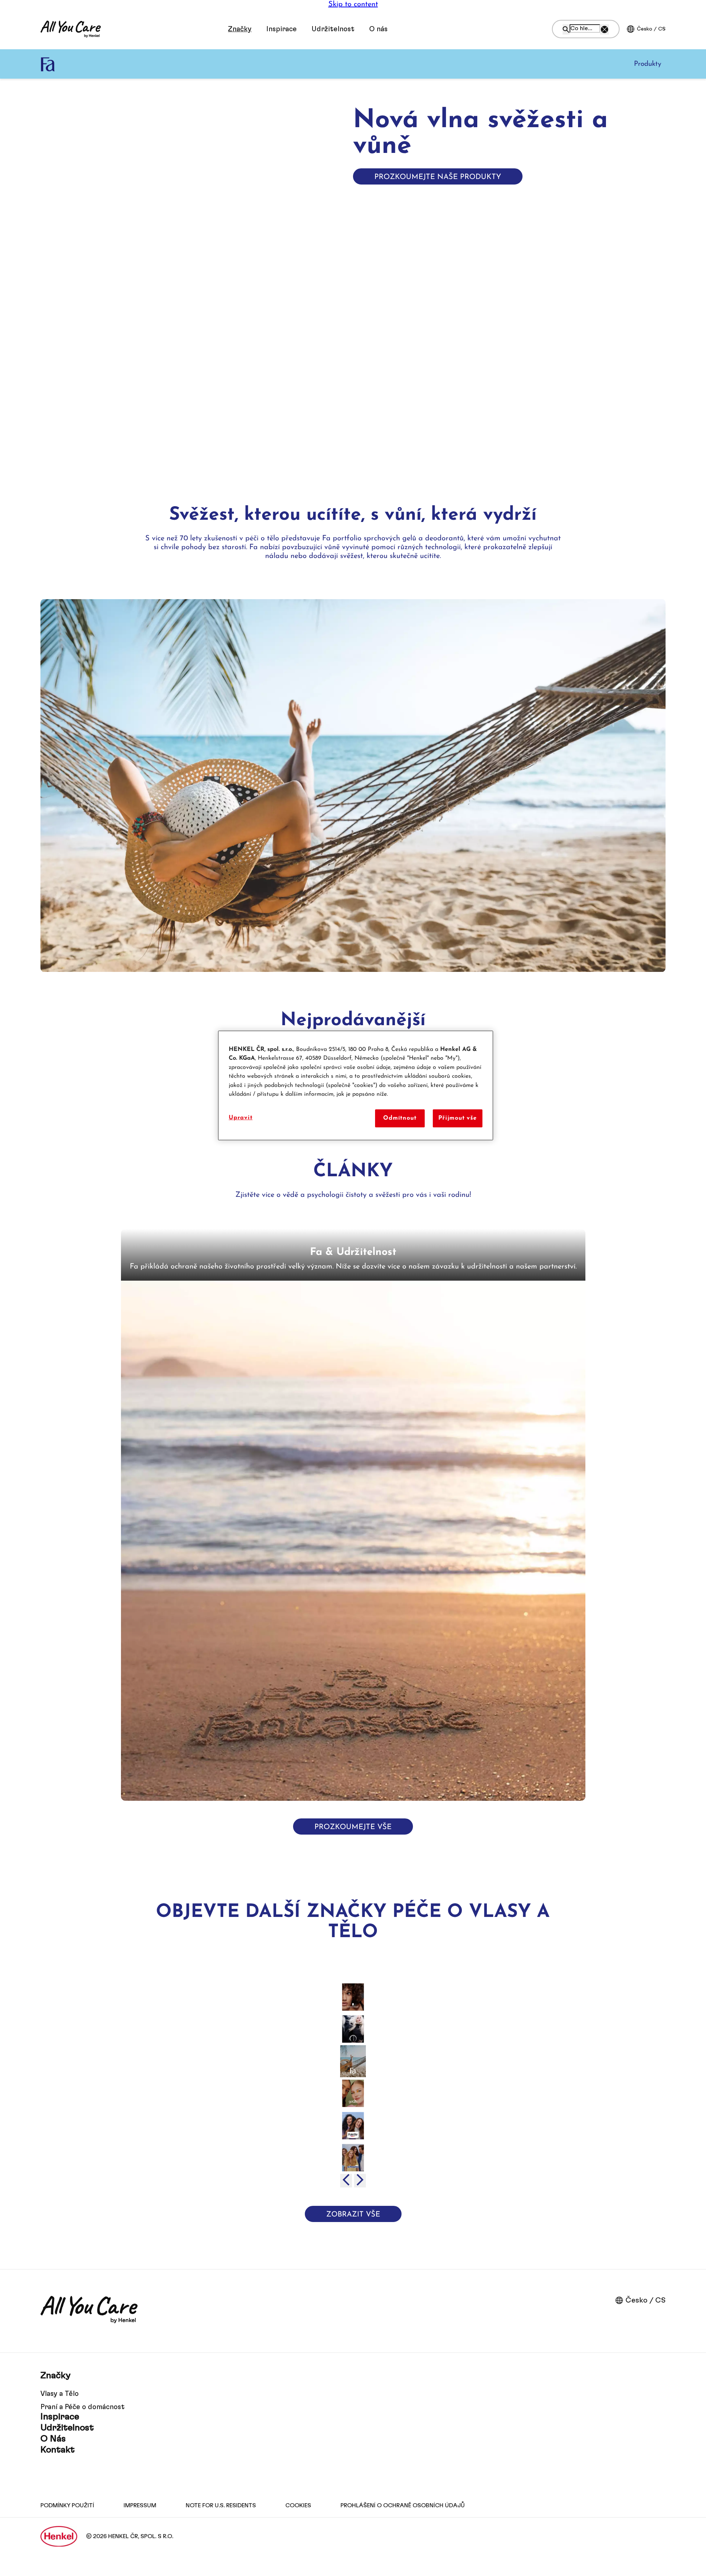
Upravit (241, 1118)
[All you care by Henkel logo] (71, 29)
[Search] (566, 29)
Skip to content (353, 4)
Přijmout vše (458, 1118)
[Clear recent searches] (605, 29)
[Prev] (346, 2181)
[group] (353, 1515)
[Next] (360, 2181)
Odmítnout (400, 1118)
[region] (356, 1085)
